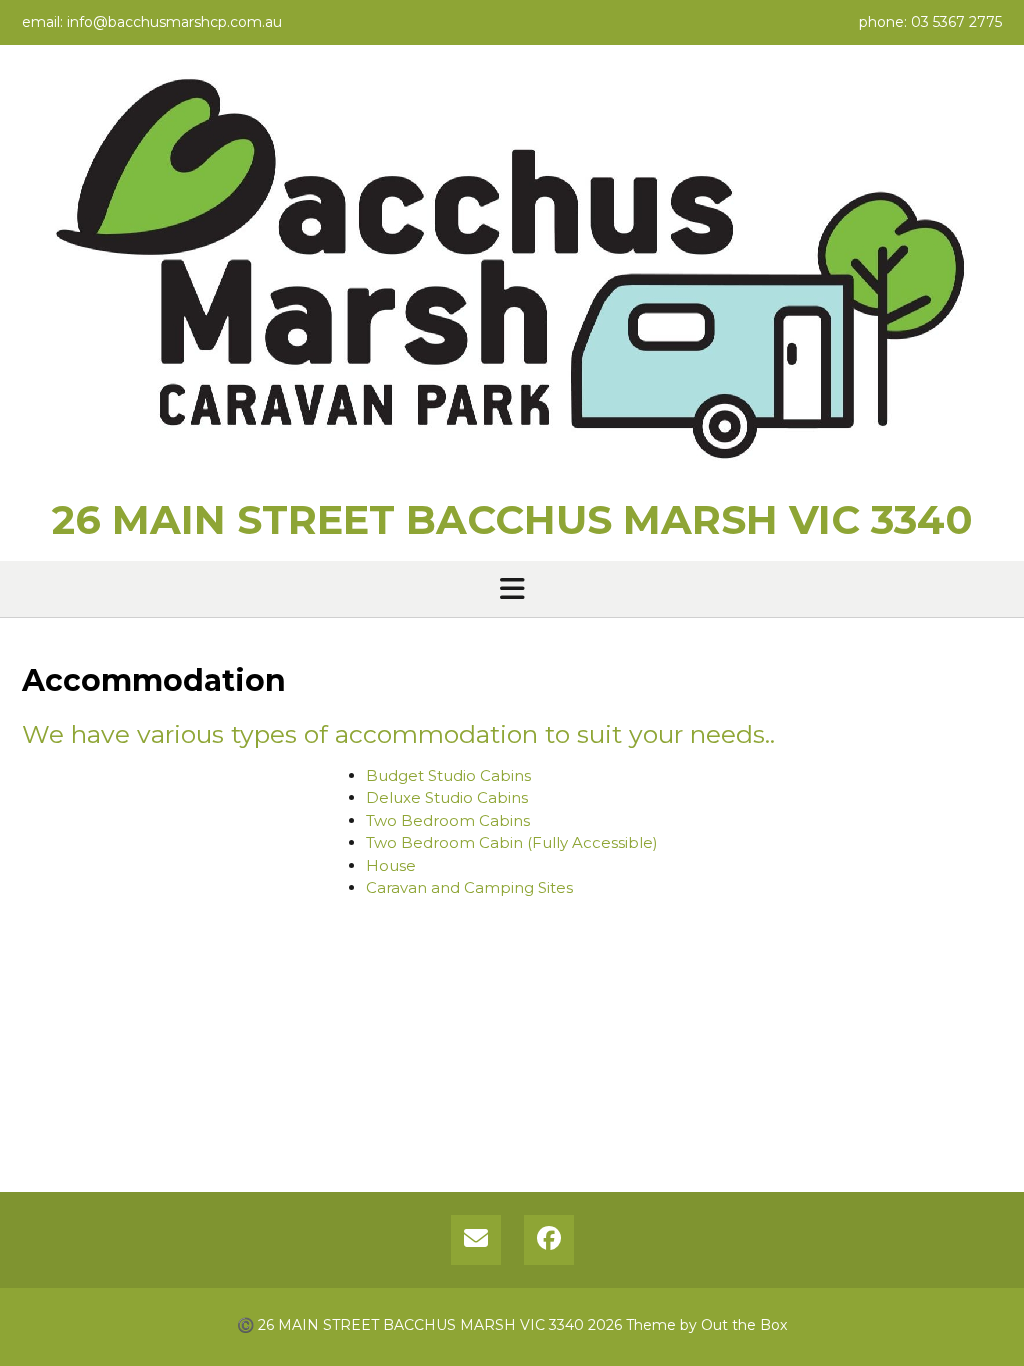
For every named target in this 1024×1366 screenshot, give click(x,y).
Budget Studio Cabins (448, 775)
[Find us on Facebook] (549, 1240)
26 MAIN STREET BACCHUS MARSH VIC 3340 (512, 519)
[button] (512, 589)
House (391, 865)
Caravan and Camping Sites (469, 887)
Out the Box (744, 1325)
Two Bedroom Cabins (448, 820)
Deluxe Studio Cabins (447, 797)
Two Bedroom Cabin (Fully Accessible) (512, 842)
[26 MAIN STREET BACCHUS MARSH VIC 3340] (512, 277)
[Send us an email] (476, 1240)
